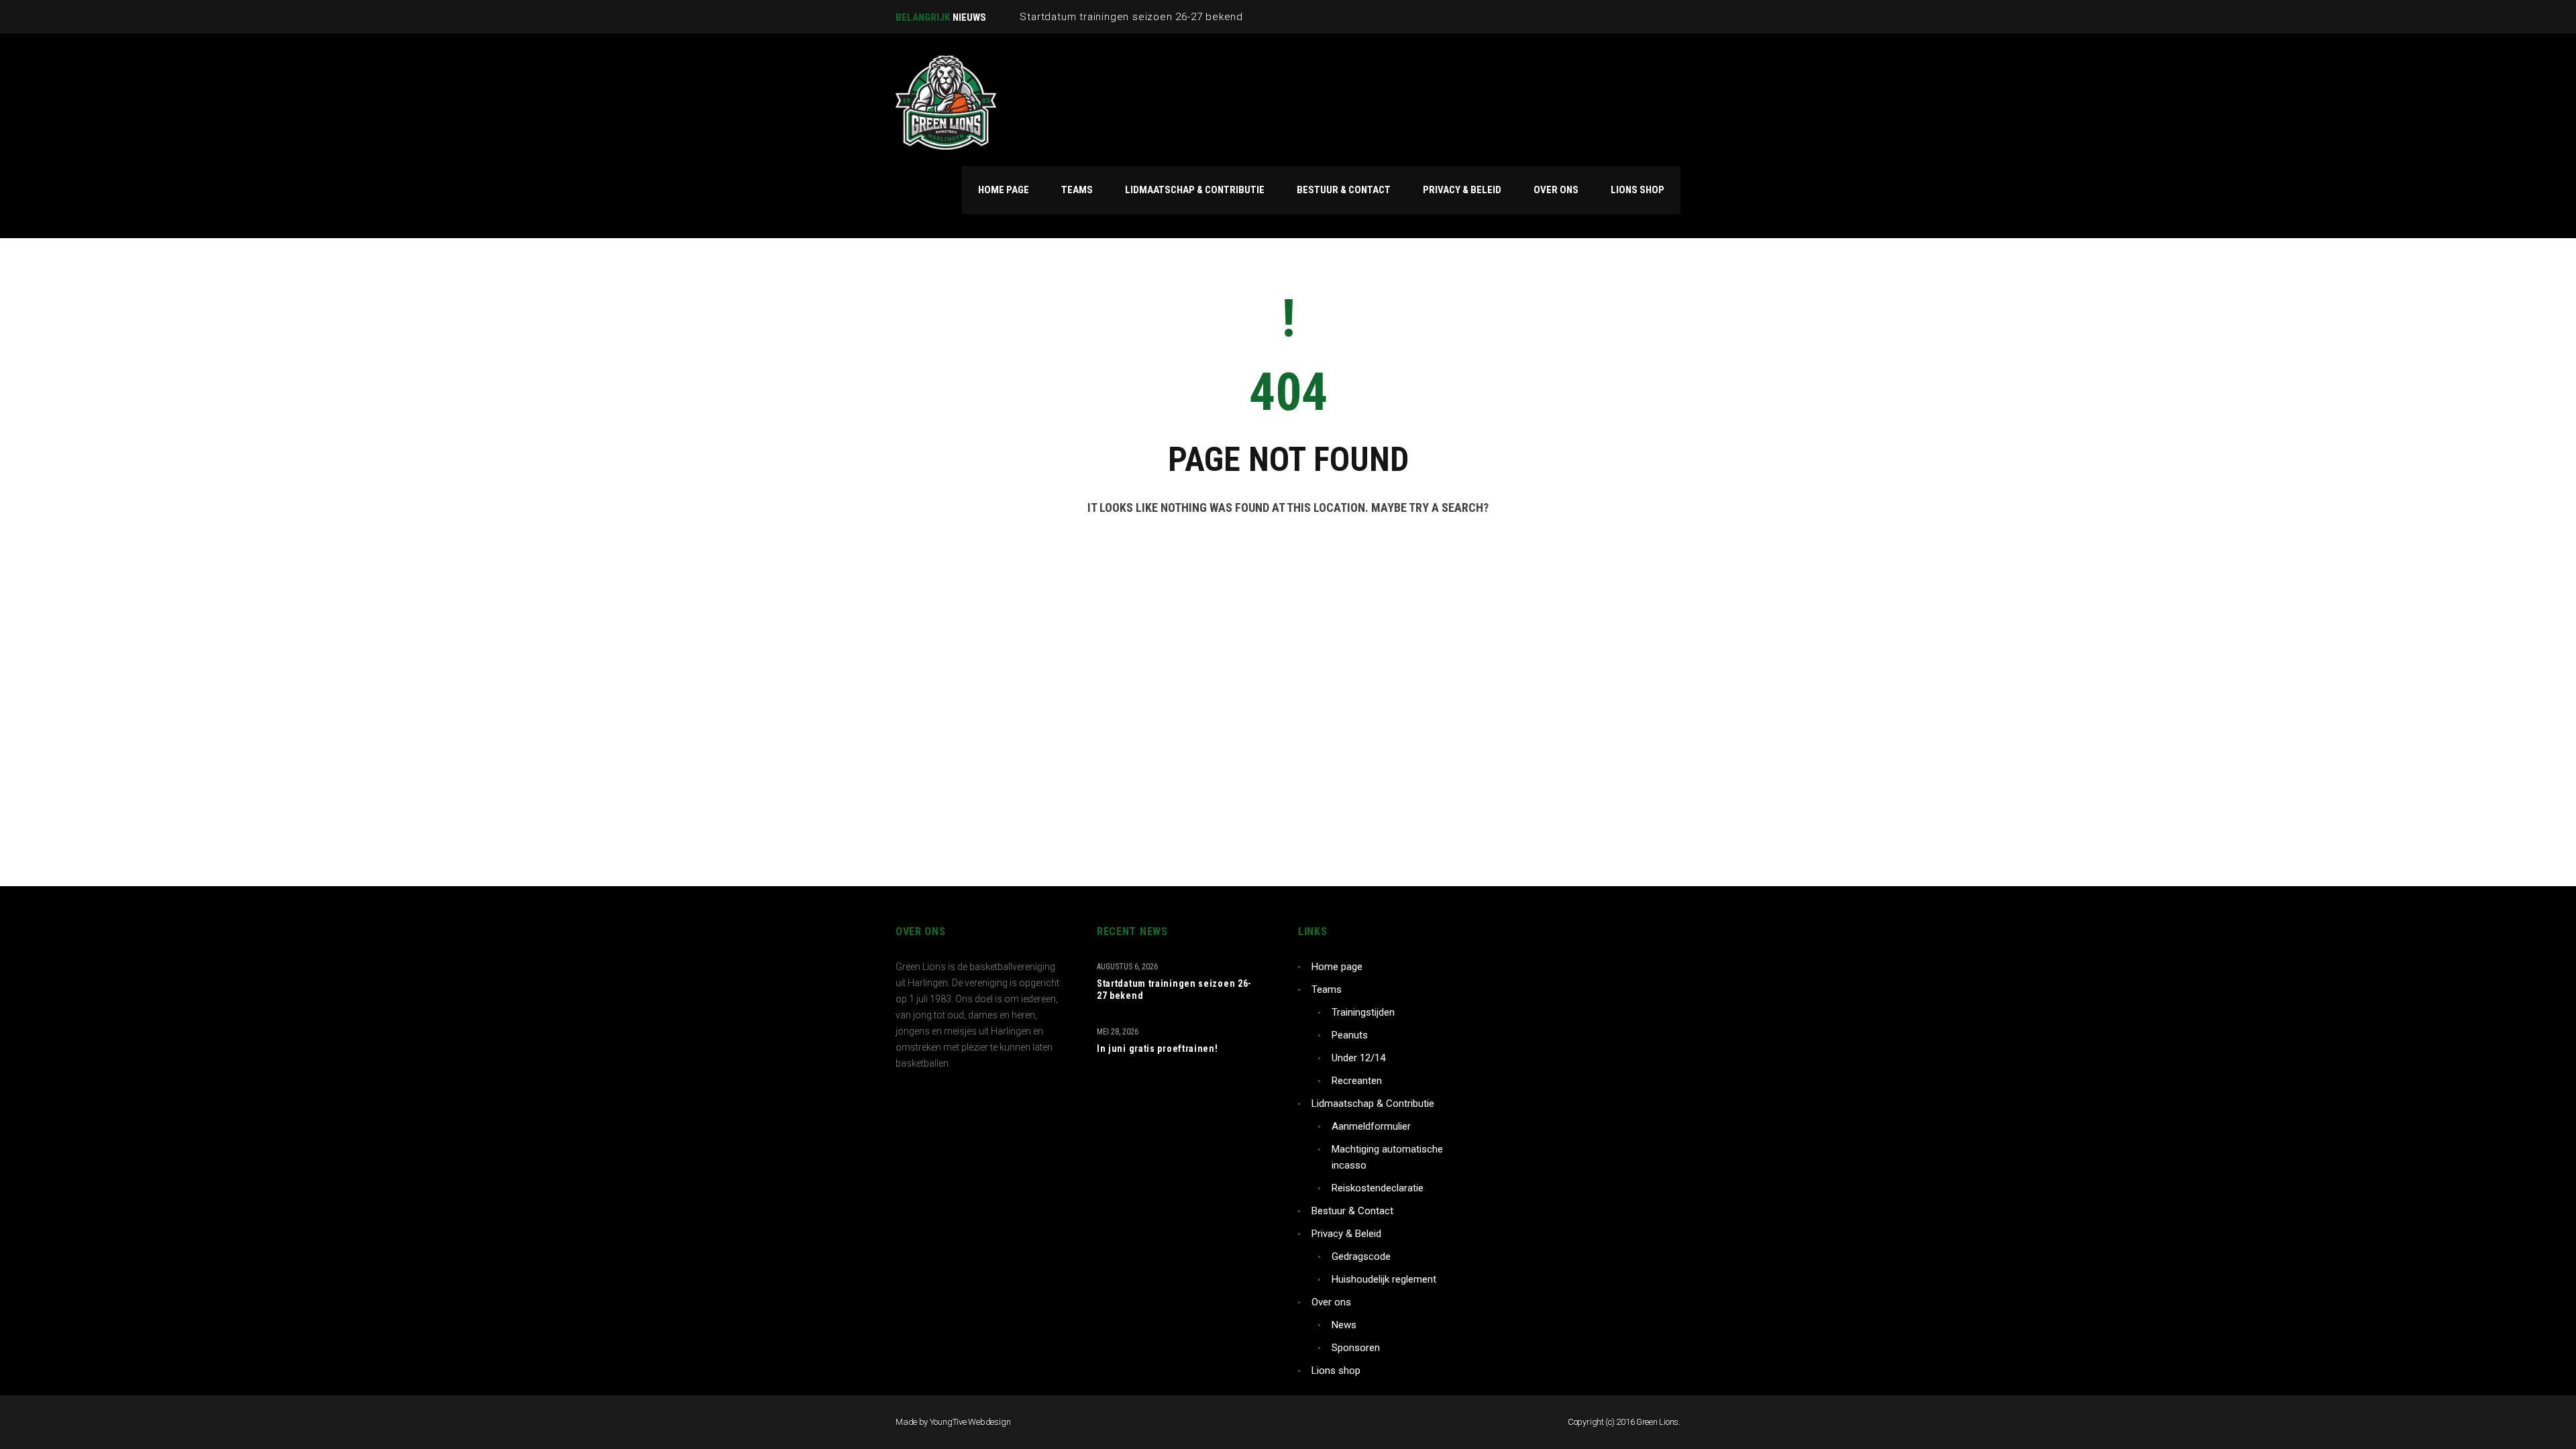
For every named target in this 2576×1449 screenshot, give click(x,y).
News (1344, 1325)
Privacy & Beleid (1346, 1234)
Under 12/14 (1358, 1058)
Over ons (1331, 1302)
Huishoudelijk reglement (1384, 1279)
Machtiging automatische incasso (1387, 1157)
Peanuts (1350, 1035)
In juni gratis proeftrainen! (1158, 1049)
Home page (1337, 967)
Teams (1327, 989)
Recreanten (1357, 1081)
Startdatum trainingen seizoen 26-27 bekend (1174, 989)
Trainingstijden (1363, 1012)
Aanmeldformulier (1371, 1126)
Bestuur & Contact (1352, 1211)
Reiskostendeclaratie (1378, 1188)
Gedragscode (1361, 1256)
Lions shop (1336, 1371)
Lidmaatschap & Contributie (1373, 1104)
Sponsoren (1356, 1348)
